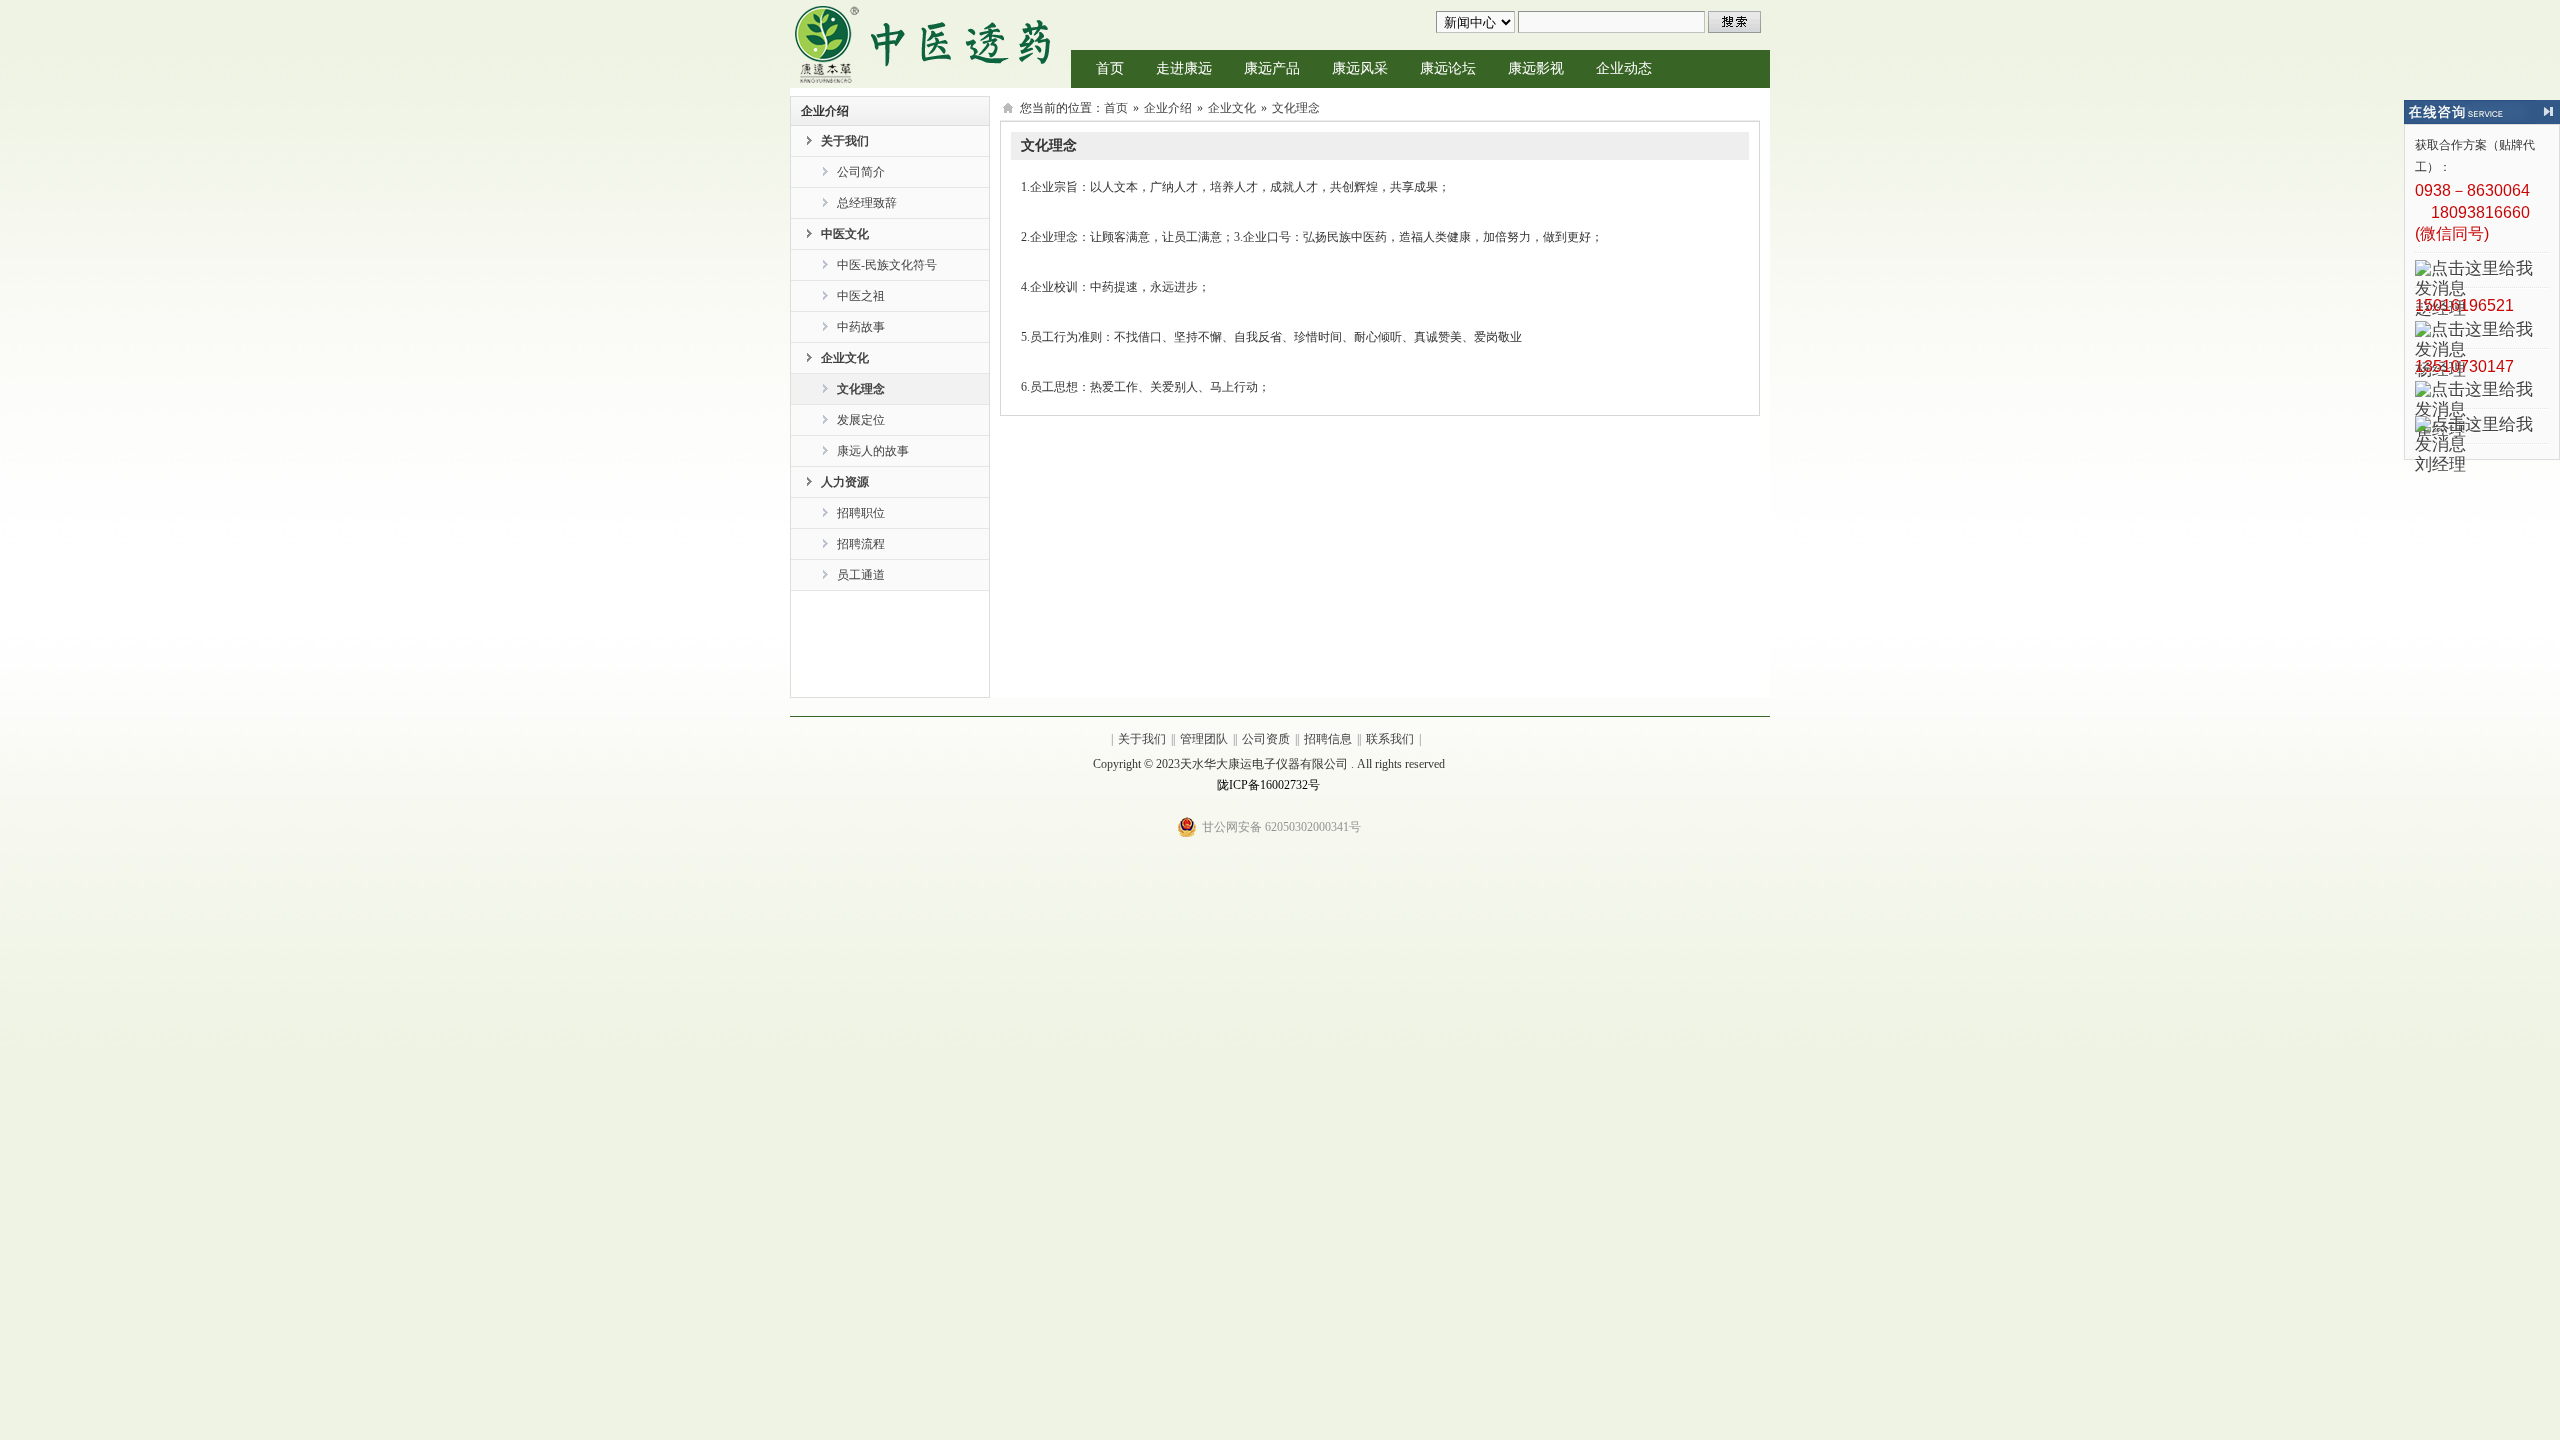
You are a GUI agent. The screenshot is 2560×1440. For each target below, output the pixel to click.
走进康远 (1184, 68)
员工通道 (861, 575)
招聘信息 (1328, 739)
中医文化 (845, 234)
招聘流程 (861, 544)
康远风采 (1360, 68)
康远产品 (1272, 68)
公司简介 (861, 172)
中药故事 (861, 327)
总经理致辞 (867, 203)
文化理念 (861, 389)
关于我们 (845, 141)
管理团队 (1204, 739)
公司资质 (1266, 739)
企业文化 (845, 358)
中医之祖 (861, 296)
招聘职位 (861, 513)
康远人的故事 (873, 451)
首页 (1110, 68)
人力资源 (845, 482)
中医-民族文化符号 (887, 265)
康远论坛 (1448, 68)
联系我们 (1390, 739)
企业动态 (1624, 68)
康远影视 (1536, 68)
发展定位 (861, 420)
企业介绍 (1168, 108)
